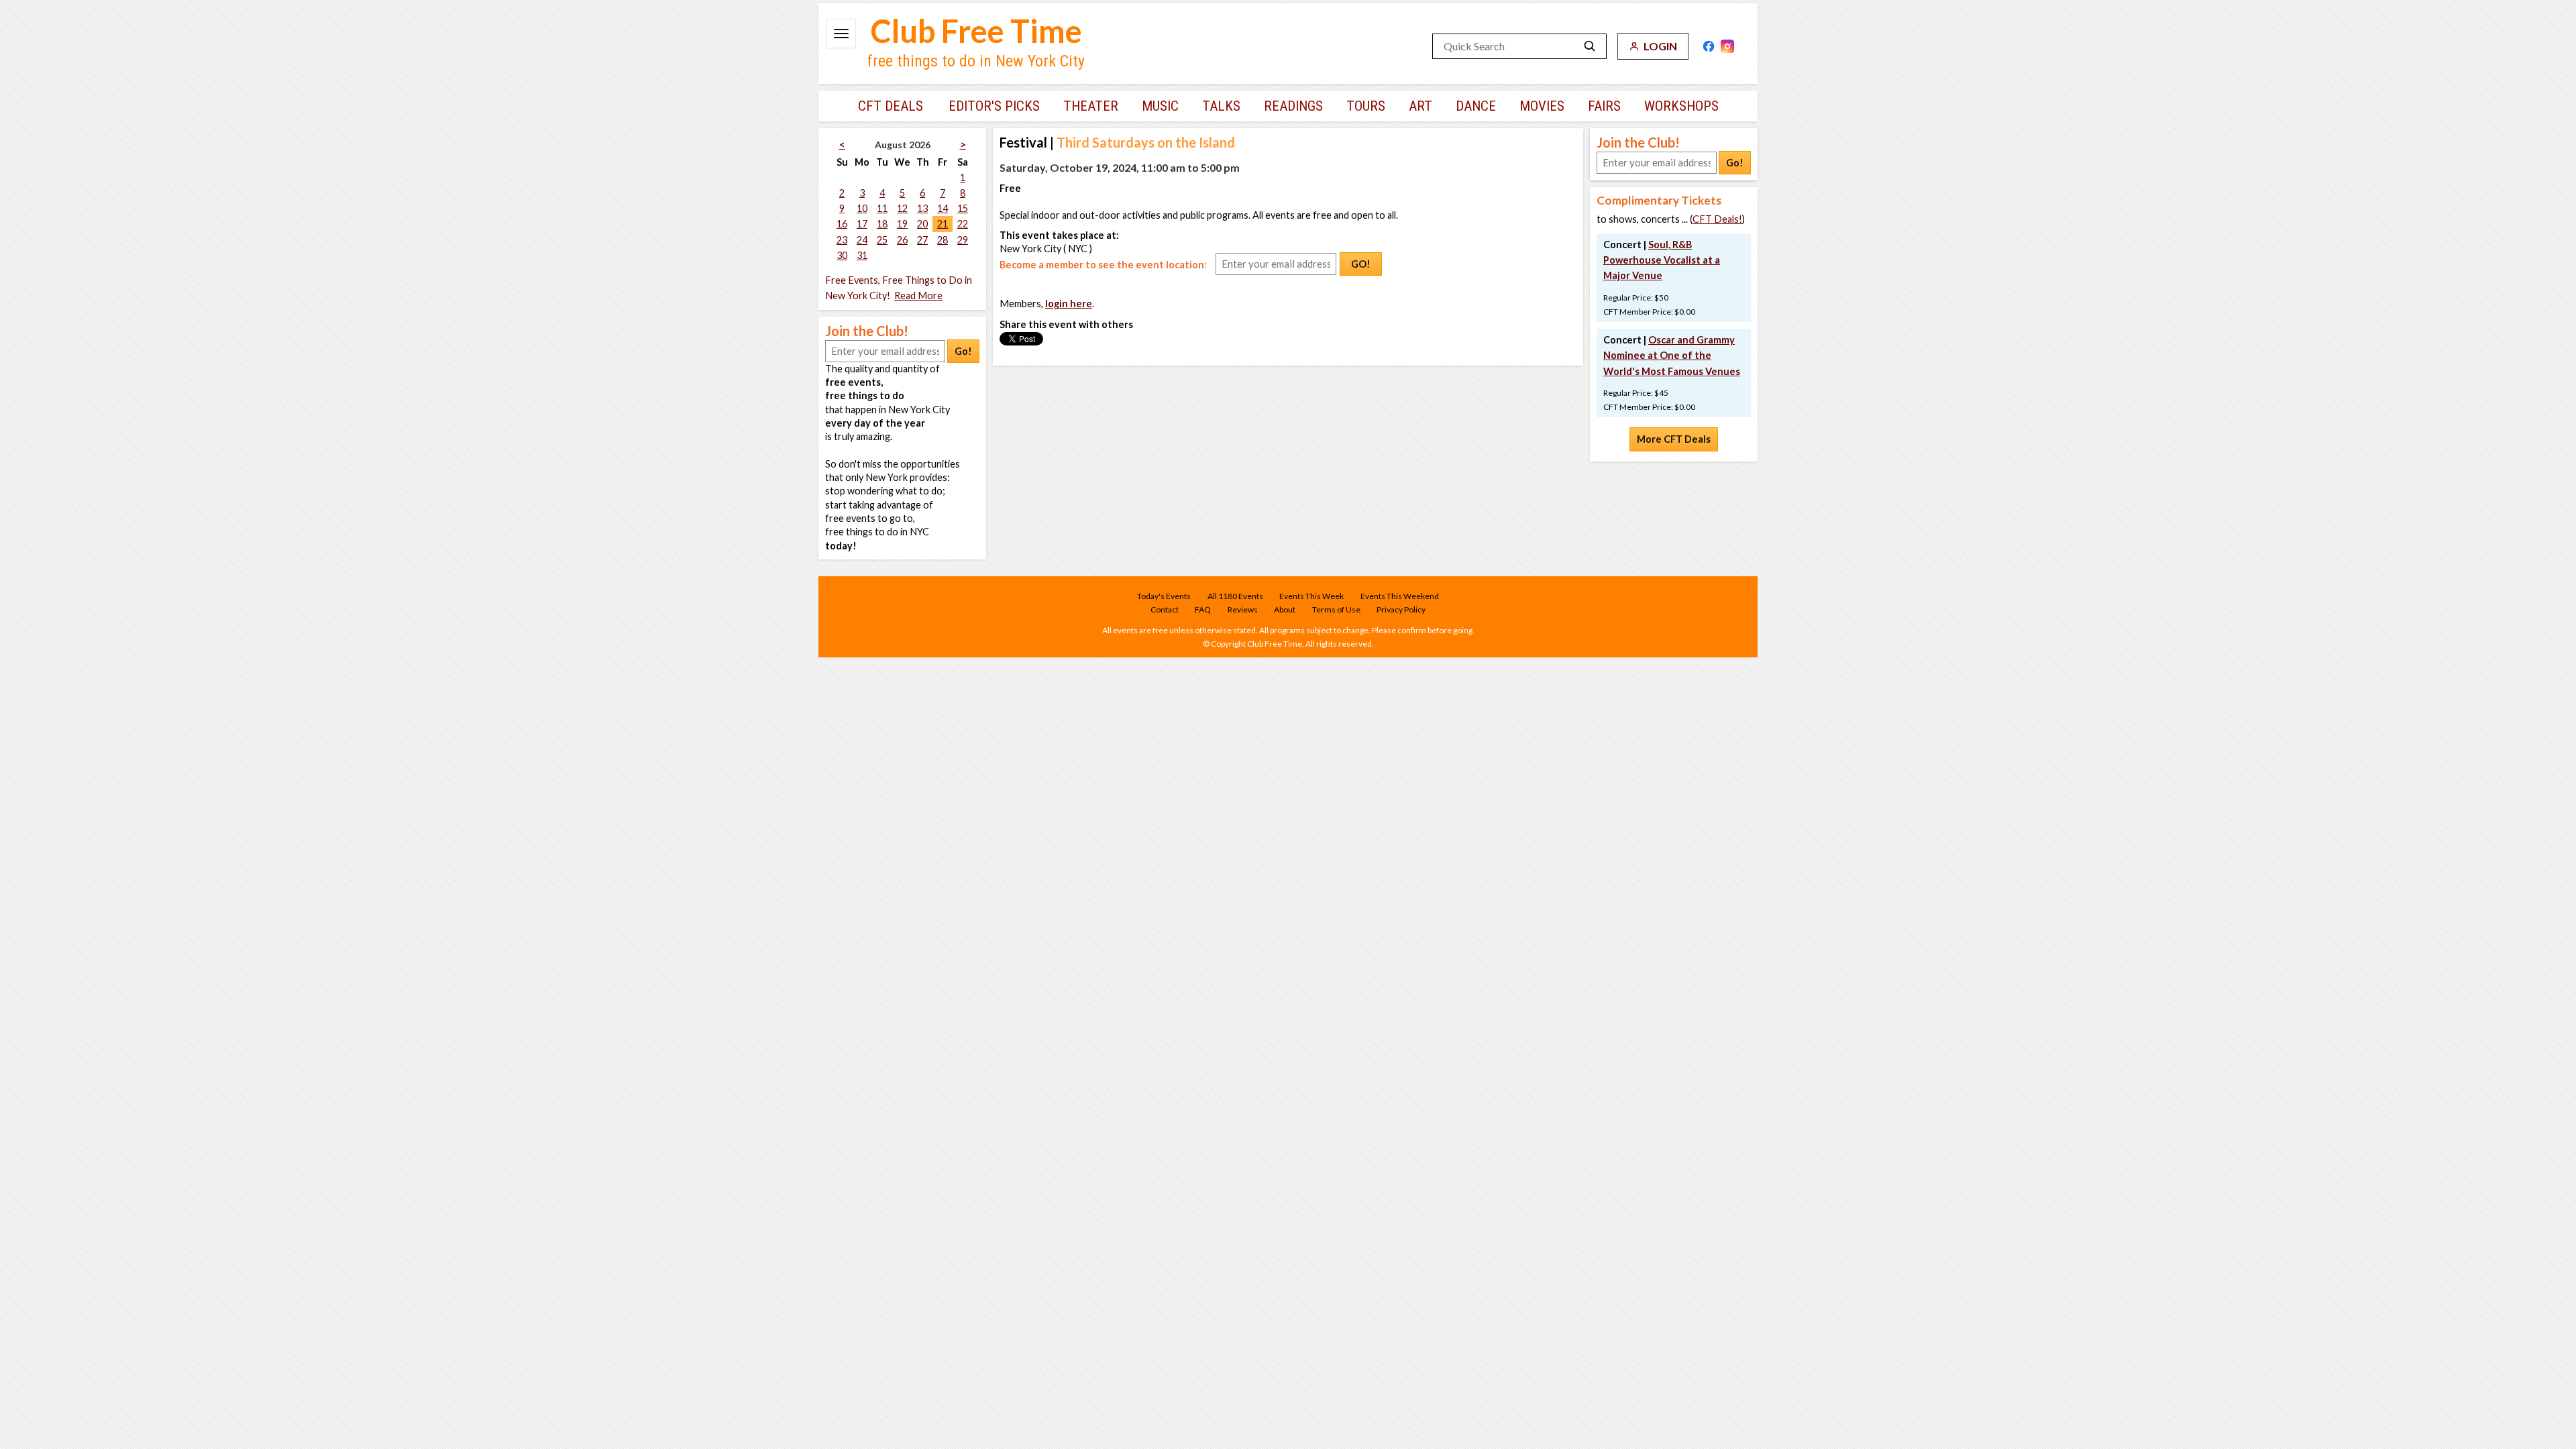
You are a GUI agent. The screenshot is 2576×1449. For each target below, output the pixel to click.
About (1285, 609)
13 (922, 208)
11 (882, 208)
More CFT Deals (1674, 439)
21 (943, 224)
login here (1069, 304)
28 (943, 240)
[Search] (1590, 46)
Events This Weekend (1400, 596)
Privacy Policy (1401, 609)
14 (943, 208)
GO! (1361, 264)
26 (902, 240)
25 (882, 240)
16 (842, 224)
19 (902, 224)
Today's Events (1164, 596)
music (1160, 106)
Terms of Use (1336, 609)
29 (963, 240)
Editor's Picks (994, 106)
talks (1221, 106)
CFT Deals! (1717, 219)
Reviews (1243, 609)
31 (862, 255)
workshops (1681, 106)
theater (1091, 106)
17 (862, 224)
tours (1366, 106)
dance (1476, 106)
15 (963, 208)
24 (862, 240)
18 (882, 224)
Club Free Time (976, 31)
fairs (1604, 106)
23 (842, 240)
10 (862, 208)
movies (1542, 106)
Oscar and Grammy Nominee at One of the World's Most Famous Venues (1672, 355)
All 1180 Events (1235, 596)
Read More (918, 296)
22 (963, 224)
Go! (963, 351)
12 (902, 208)
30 (842, 255)
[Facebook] (1709, 46)
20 (922, 224)
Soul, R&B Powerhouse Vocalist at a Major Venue (1662, 260)
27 (922, 240)
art (1420, 106)
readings (1293, 106)
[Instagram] (1727, 46)
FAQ (1203, 609)
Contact (1165, 609)
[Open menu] (841, 34)
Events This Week (1311, 596)
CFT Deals (891, 106)
